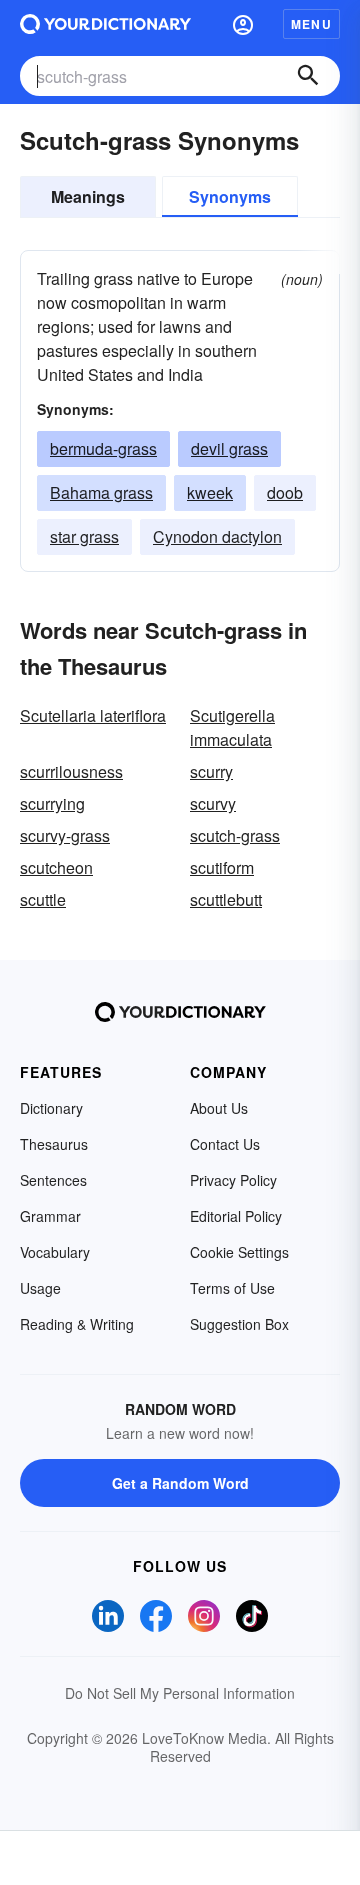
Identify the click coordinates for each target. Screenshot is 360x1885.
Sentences (53, 1180)
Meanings (88, 196)
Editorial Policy (236, 1216)
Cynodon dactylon (217, 536)
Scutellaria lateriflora (93, 715)
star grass (84, 536)
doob (285, 492)
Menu (311, 24)
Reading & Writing (77, 1324)
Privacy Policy (233, 1180)
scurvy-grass (65, 835)
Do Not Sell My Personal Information (180, 1693)
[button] (243, 24)
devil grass (229, 448)
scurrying (52, 803)
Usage (40, 1288)
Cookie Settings (239, 1252)
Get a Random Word (180, 1483)
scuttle (43, 899)
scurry (211, 771)
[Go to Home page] (105, 24)
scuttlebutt (226, 899)
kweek (210, 492)
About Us (219, 1108)
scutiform (222, 867)
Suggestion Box (239, 1324)
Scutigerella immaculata (232, 727)
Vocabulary (55, 1252)
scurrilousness (71, 771)
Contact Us (225, 1144)
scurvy (213, 803)
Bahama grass (101, 492)
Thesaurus (54, 1144)
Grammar (50, 1216)
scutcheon (56, 867)
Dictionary (51, 1108)
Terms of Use (232, 1288)
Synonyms (230, 196)
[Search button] (308, 76)
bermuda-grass (103, 448)
